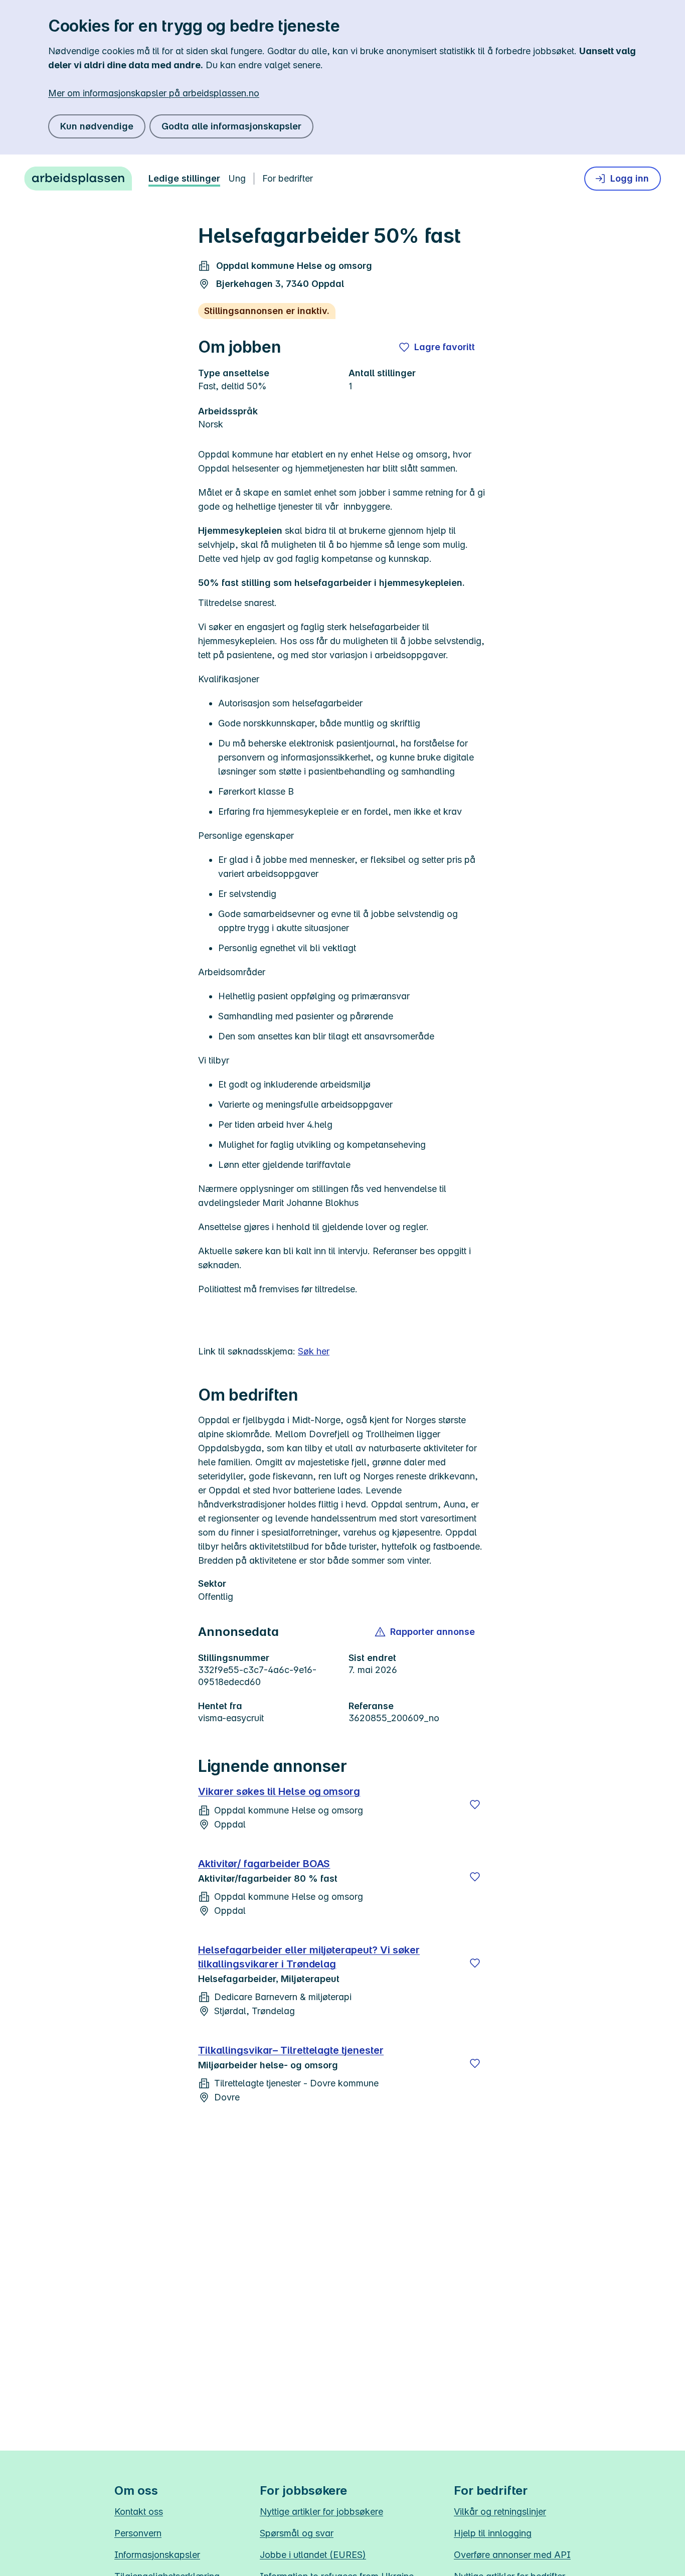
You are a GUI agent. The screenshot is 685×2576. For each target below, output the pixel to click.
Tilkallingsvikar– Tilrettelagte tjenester (291, 2050)
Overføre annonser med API (512, 2555)
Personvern (138, 2533)
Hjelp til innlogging (493, 2533)
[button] (425, 1632)
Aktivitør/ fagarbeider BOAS (264, 1864)
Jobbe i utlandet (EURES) (313, 2555)
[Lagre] (475, 1804)
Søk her (314, 1351)
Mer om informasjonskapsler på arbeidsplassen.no (154, 93)
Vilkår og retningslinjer (500, 2512)
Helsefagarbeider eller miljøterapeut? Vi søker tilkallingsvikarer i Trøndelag (309, 1957)
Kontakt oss (139, 2512)
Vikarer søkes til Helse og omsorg (279, 1791)
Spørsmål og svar (297, 2533)
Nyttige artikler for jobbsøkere (321, 2512)
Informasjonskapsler (157, 2555)
